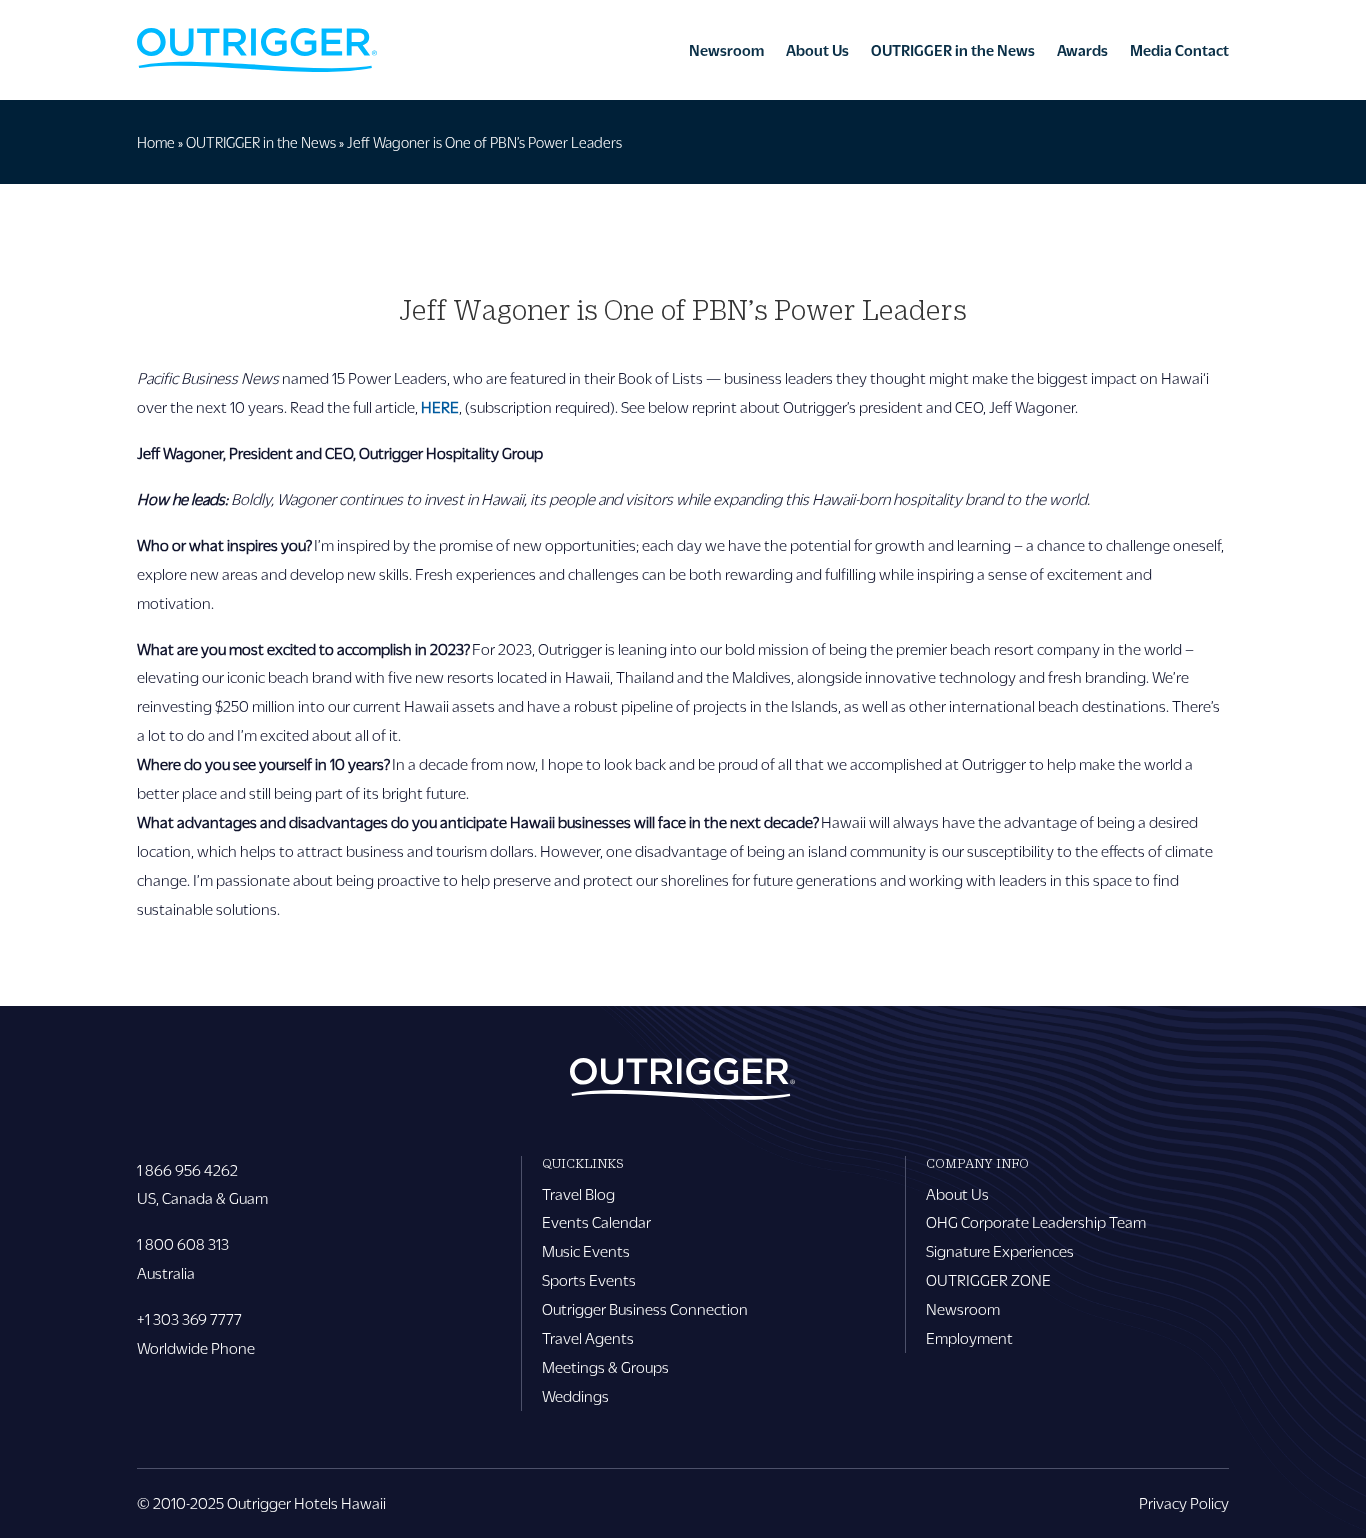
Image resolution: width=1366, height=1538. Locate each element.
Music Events (586, 1250)
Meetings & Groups (605, 1366)
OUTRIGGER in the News (953, 50)
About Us (817, 50)
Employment (969, 1337)
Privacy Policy (1184, 1502)
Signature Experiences (1000, 1250)
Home (156, 142)
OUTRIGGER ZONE (988, 1279)
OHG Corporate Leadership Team (1036, 1221)
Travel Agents (588, 1337)
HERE (440, 406)
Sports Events (589, 1279)
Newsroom (726, 50)
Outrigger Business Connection (645, 1308)
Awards (1082, 50)
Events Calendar (596, 1221)
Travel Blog (578, 1193)
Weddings (575, 1395)
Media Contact (1179, 50)
